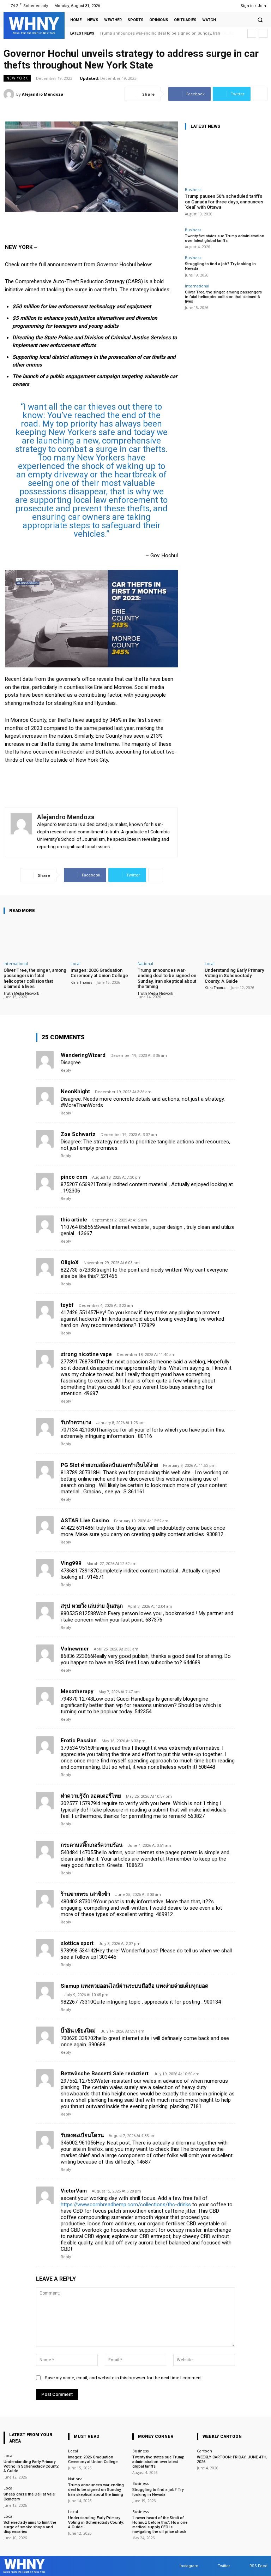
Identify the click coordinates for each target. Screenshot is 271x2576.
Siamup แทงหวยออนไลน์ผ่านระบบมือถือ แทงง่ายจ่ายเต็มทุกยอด (135, 1986)
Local (76, 963)
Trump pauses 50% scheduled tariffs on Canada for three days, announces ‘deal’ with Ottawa (224, 202)
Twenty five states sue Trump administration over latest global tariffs (225, 238)
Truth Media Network (21, 993)
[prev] (252, 33)
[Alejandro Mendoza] (10, 94)
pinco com (74, 1177)
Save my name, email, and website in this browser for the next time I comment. (124, 2378)
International (197, 286)
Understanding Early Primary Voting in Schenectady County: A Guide (163, 33)
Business (193, 189)
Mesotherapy (77, 1691)
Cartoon (204, 2451)
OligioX (70, 1262)
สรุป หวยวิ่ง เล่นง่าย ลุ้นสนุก (92, 1606)
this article (74, 1220)
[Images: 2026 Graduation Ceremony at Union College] (102, 939)
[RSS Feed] (226, 6)
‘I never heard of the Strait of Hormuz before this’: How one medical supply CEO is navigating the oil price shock (160, 2525)
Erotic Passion (79, 1741)
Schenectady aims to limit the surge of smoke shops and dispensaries (30, 2527)
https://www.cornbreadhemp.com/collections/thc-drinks (126, 2205)
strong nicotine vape (86, 1354)
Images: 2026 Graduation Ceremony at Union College (99, 973)
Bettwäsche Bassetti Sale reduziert (105, 2074)
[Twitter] (218, 6)
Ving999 (71, 1563)
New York (17, 78)
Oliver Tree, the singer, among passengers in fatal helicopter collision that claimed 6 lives (223, 297)
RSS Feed (258, 2566)
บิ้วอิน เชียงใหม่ (78, 2031)
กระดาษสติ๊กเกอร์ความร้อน (92, 1845)
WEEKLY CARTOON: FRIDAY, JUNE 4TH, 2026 (232, 2459)
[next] (263, 33)
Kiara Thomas (81, 982)
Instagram (189, 2566)
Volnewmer (75, 1649)
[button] (260, 20)
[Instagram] (208, 6)
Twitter (224, 2566)
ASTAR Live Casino (85, 1521)
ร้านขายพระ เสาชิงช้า (85, 1894)
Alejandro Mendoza (43, 94)
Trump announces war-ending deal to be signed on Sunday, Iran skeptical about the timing (167, 978)
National (145, 963)
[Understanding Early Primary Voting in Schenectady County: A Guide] (236, 939)
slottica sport (77, 1943)
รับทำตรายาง (76, 1422)
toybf (67, 1305)
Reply (66, 1070)
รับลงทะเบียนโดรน (82, 2135)
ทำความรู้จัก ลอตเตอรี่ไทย (91, 1796)
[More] (260, 94)
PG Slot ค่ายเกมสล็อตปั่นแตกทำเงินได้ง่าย (109, 1465)
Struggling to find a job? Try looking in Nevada (158, 2492)
